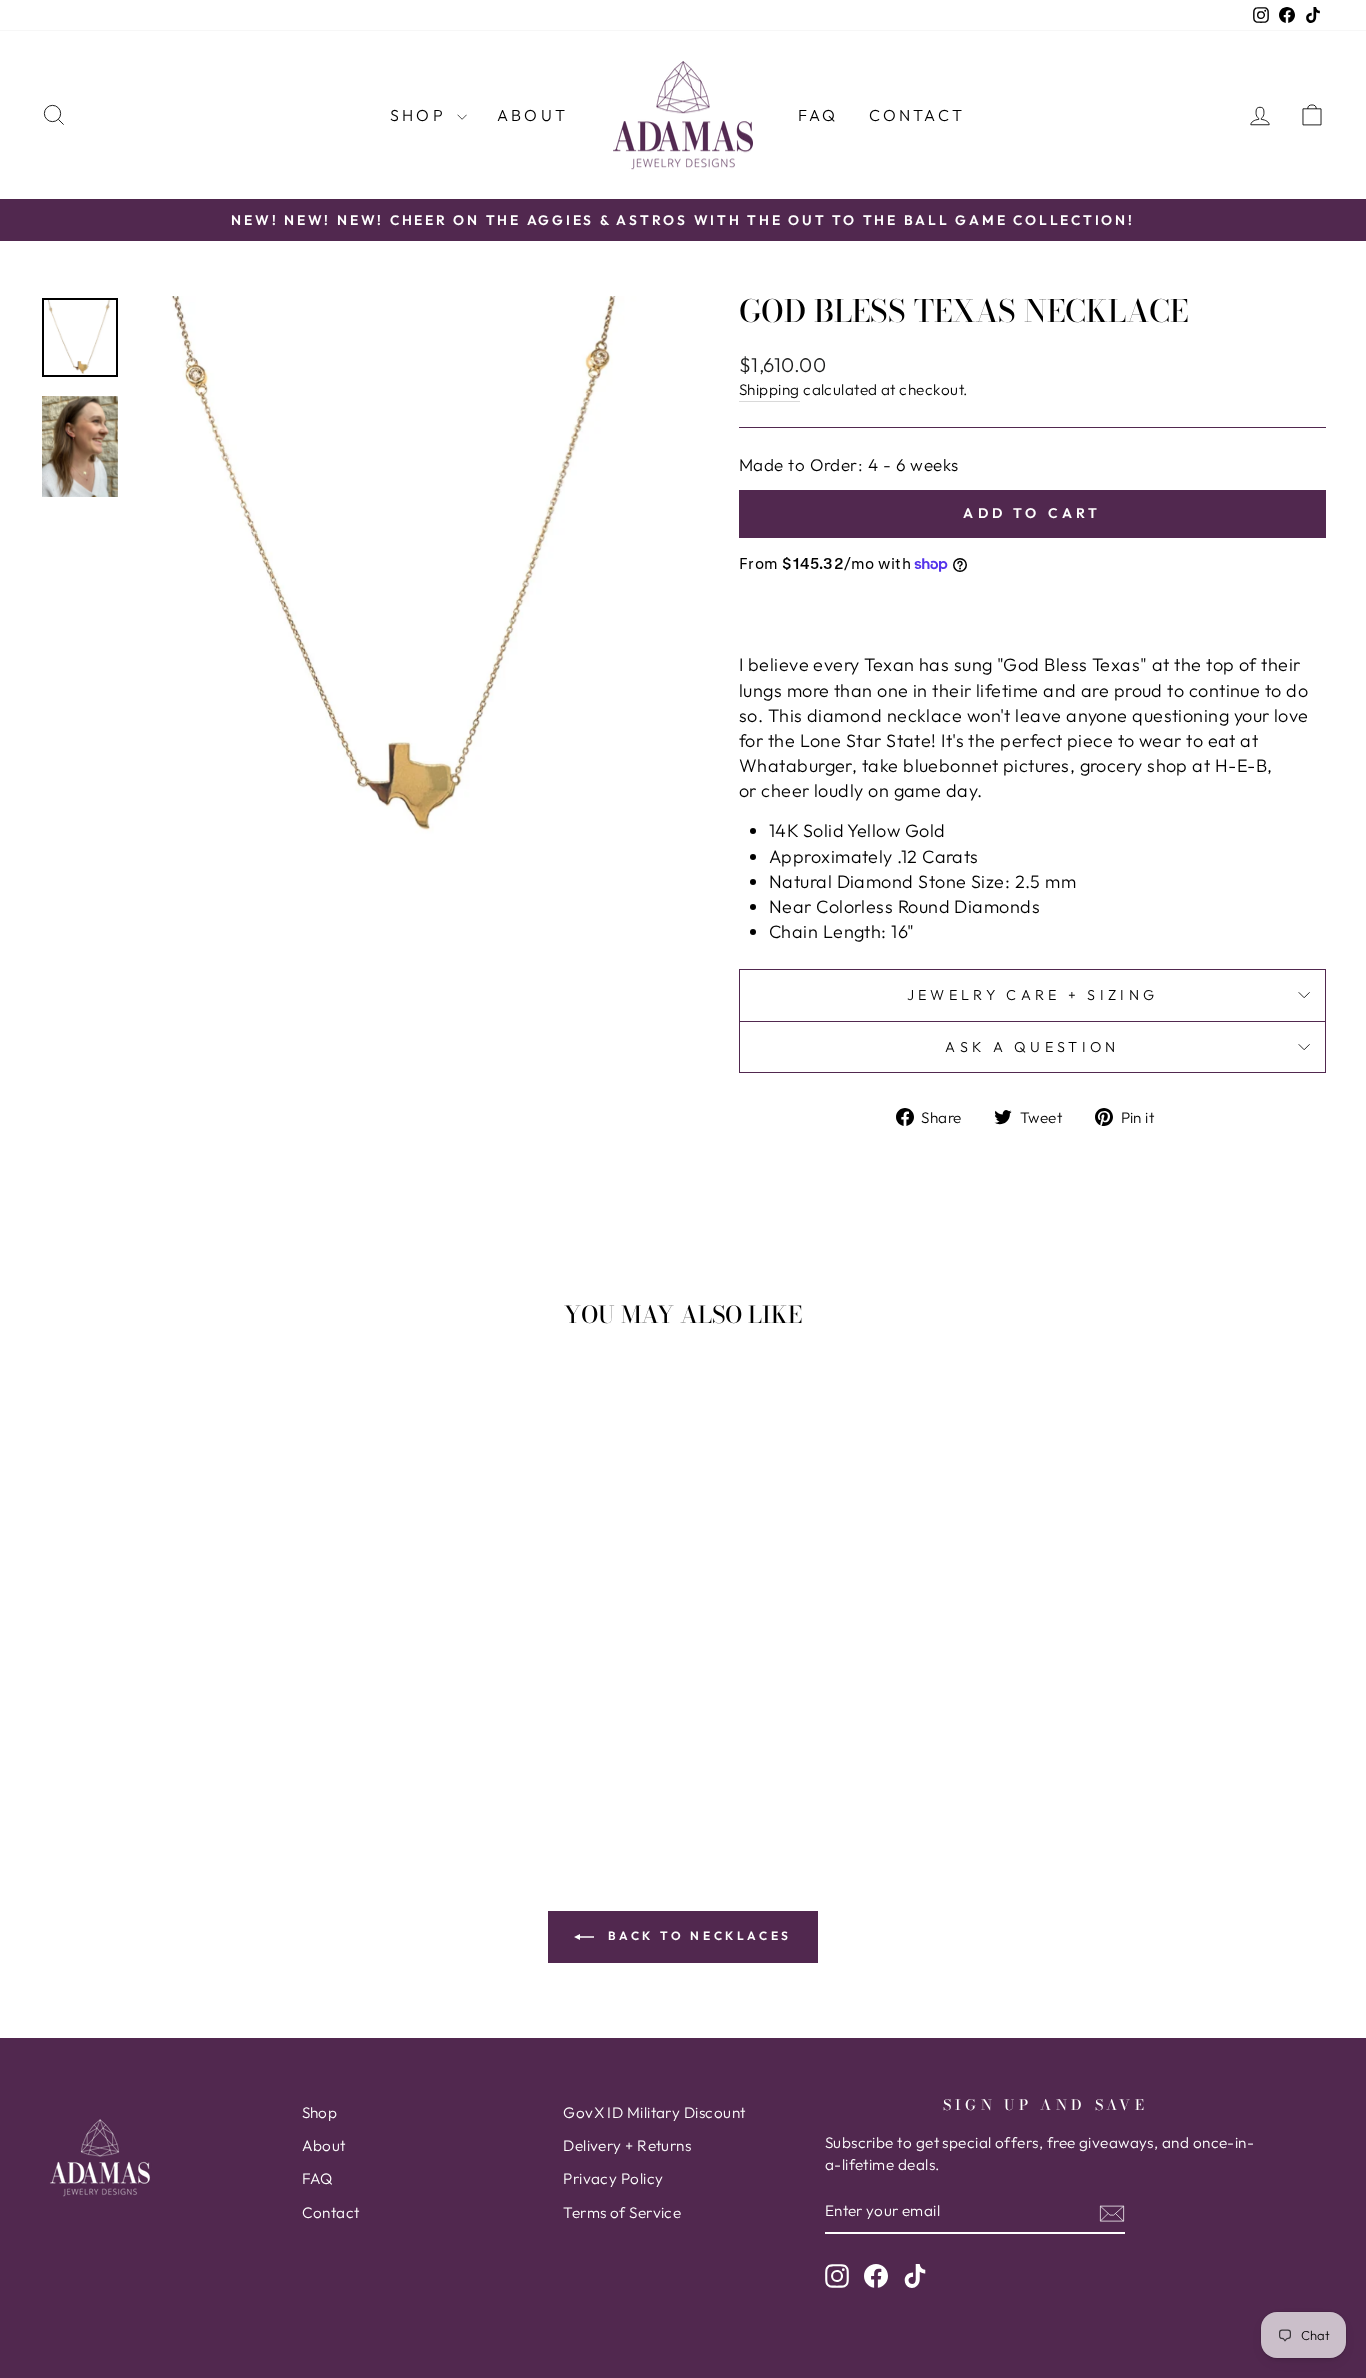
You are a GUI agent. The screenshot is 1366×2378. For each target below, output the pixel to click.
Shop (421, 115)
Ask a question (1032, 1047)
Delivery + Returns (627, 2145)
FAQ (818, 115)
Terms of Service (622, 2212)
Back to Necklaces (697, 1935)
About (532, 115)
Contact (917, 115)
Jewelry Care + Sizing (1033, 995)
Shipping (769, 389)
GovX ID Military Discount (654, 2112)
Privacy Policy (613, 2178)
